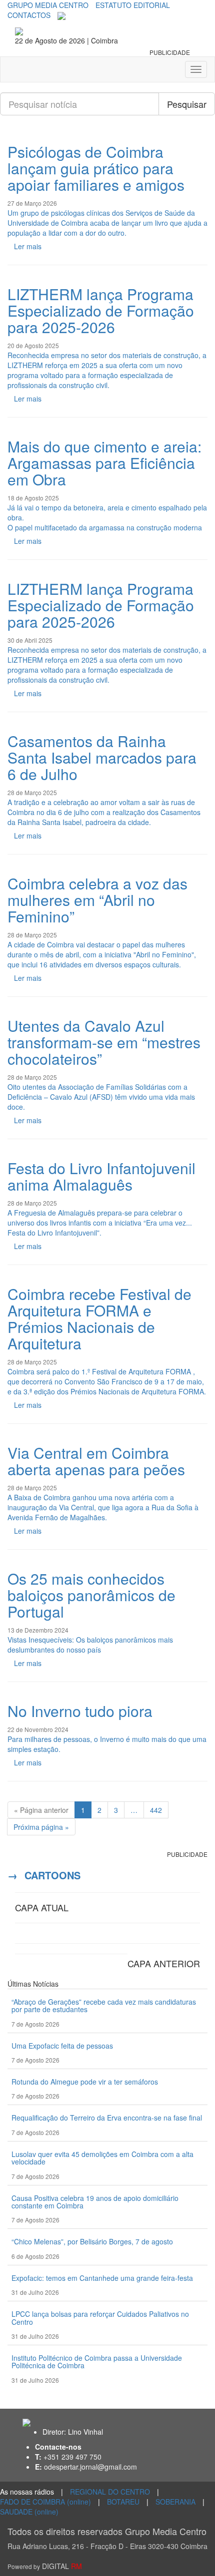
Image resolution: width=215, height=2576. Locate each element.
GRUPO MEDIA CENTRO (48, 5)
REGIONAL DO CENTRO (110, 2492)
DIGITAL (45, 2566)
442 (156, 1810)
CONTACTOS (29, 15)
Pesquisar (187, 104)
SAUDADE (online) (29, 2512)
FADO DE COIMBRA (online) (45, 2502)
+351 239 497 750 (72, 2457)
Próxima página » (41, 1827)
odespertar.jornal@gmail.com (90, 2467)
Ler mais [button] (28, 246)
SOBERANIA (175, 2502)
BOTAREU (123, 2502)
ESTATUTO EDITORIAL (133, 5)
